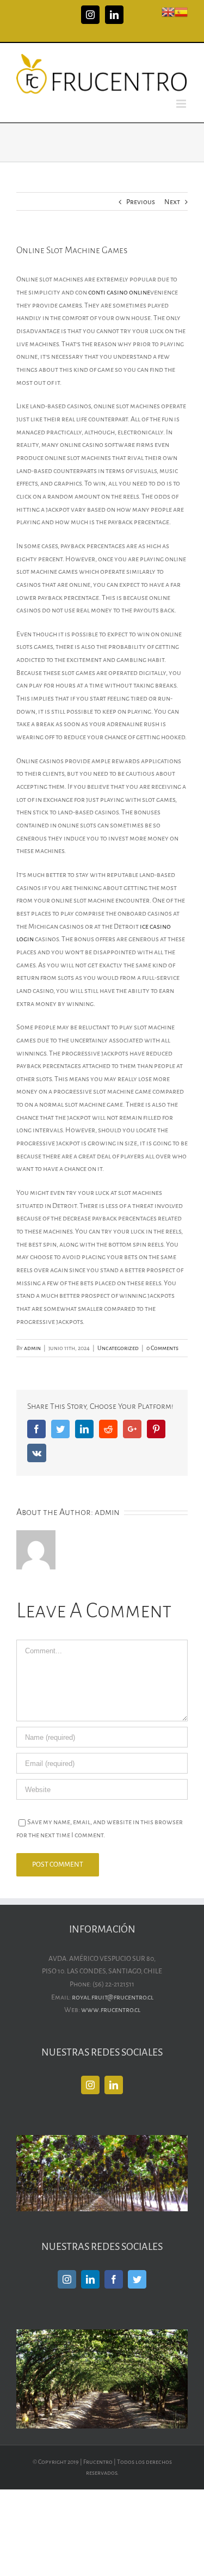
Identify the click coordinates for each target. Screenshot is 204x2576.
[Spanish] (181, 11)
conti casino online (119, 292)
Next (172, 202)
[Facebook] (114, 2279)
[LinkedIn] (114, 2085)
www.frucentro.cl (111, 2010)
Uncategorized (118, 1348)
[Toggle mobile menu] (182, 104)
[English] (168, 11)
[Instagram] (90, 2085)
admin (32, 1348)
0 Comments (162, 1348)
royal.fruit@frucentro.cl (113, 1997)
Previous (141, 202)
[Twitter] (137, 2279)
